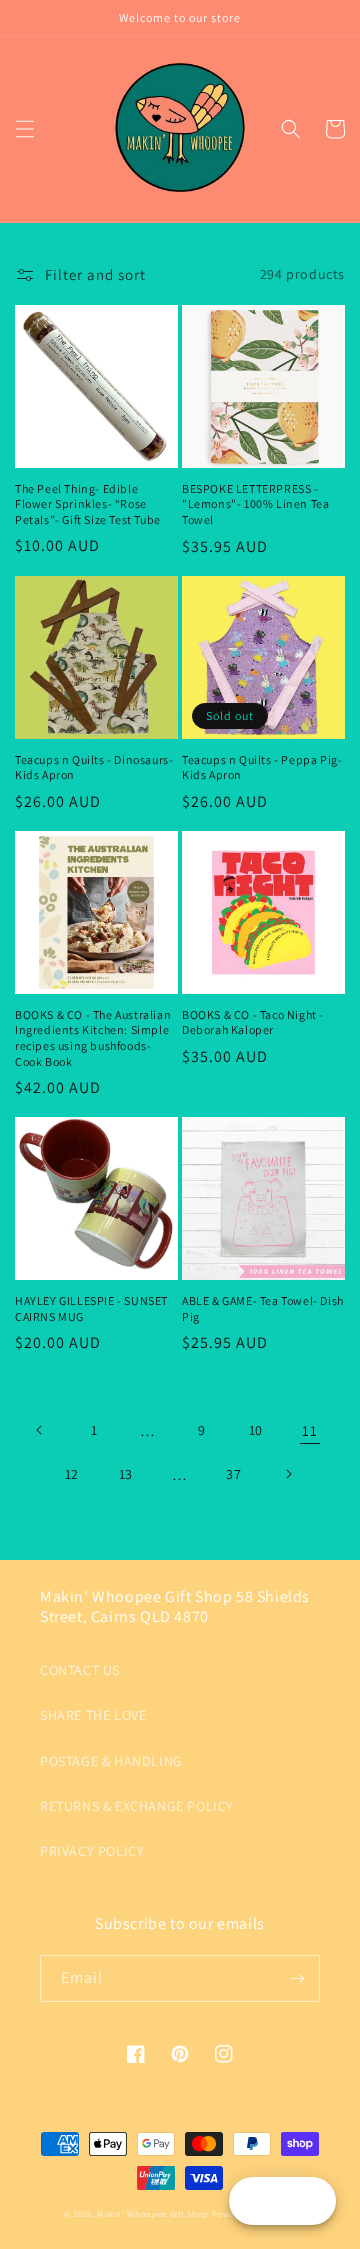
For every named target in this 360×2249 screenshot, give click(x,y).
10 (256, 1430)
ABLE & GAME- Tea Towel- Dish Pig (263, 1308)
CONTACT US (80, 1670)
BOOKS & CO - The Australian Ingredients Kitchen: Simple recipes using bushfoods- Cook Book (93, 1038)
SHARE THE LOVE (93, 1715)
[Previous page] (40, 1430)
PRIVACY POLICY (92, 1851)
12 (72, 1474)
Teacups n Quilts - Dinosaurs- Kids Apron (94, 767)
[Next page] (288, 1474)
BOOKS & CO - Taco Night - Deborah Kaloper (253, 1022)
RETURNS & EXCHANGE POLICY (137, 1806)
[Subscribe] (297, 1978)
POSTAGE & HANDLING (111, 1761)
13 (126, 1474)
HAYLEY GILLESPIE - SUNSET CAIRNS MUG (91, 1308)
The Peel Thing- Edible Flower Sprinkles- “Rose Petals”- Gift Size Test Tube (88, 504)
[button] (25, 129)
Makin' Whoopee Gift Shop (153, 2213)
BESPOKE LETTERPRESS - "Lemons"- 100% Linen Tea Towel (255, 504)
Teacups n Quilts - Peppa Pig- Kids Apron (262, 767)
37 (233, 1474)
